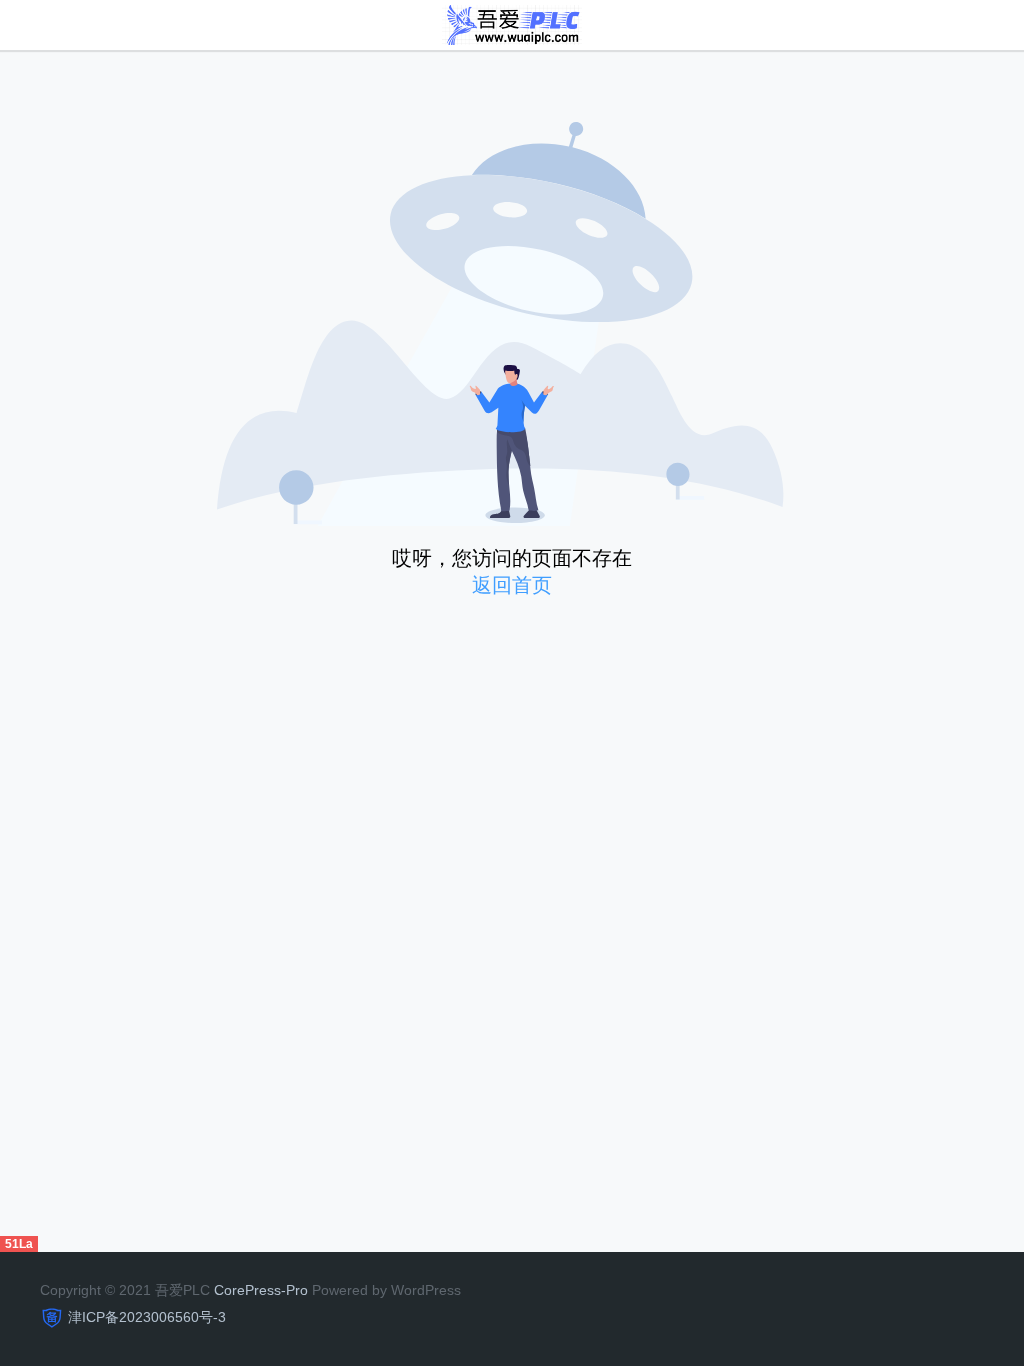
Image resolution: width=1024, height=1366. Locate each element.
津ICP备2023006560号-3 (147, 1317)
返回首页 (512, 585)
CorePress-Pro (261, 1290)
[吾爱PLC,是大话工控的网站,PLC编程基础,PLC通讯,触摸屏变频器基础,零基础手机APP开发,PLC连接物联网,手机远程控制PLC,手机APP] (512, 23)
